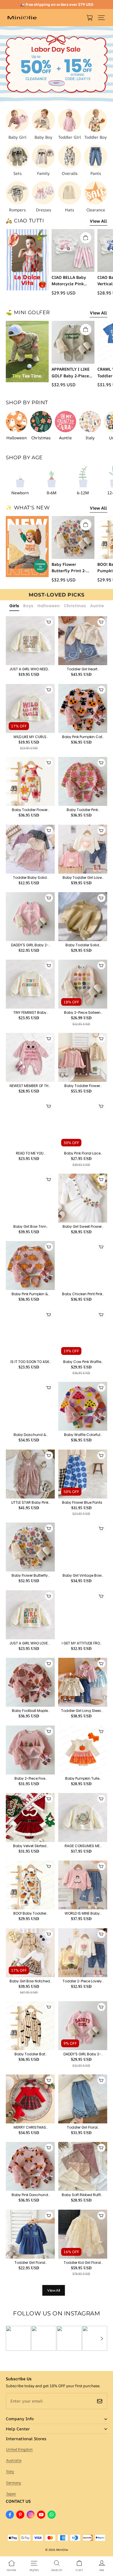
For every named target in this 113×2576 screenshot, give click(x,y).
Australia (14, 2460)
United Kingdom (19, 2449)
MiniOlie (62, 2550)
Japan (11, 2494)
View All (98, 221)
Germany (14, 2483)
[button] (101, 18)
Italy (10, 2471)
